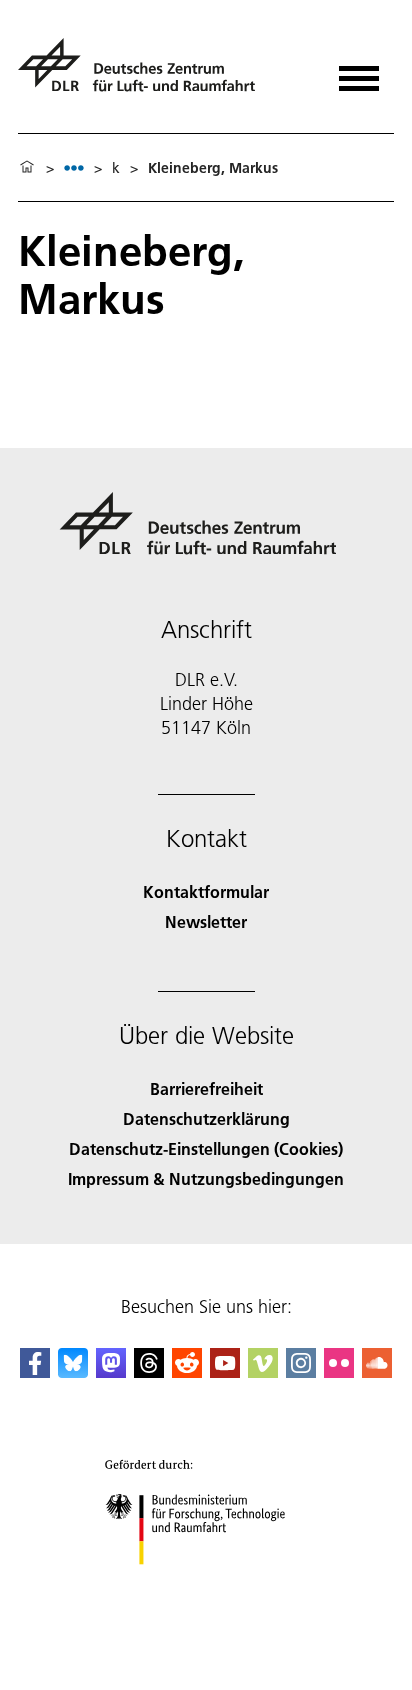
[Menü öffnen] (359, 71)
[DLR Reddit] (187, 1371)
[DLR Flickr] (339, 1371)
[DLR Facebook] (35, 1371)
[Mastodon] (111, 1371)
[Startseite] (27, 168)
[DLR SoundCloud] (377, 1371)
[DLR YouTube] (225, 1371)
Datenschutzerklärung (206, 1118)
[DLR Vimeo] (263, 1371)
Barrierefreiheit (206, 1088)
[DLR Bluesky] (73, 1371)
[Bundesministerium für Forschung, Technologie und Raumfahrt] (206, 1584)
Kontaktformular (206, 891)
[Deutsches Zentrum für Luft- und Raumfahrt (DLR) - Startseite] (144, 73)
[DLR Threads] (149, 1371)
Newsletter (206, 921)
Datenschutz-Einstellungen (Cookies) (206, 1148)
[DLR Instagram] (301, 1371)
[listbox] (74, 167)
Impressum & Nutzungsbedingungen (206, 1178)
